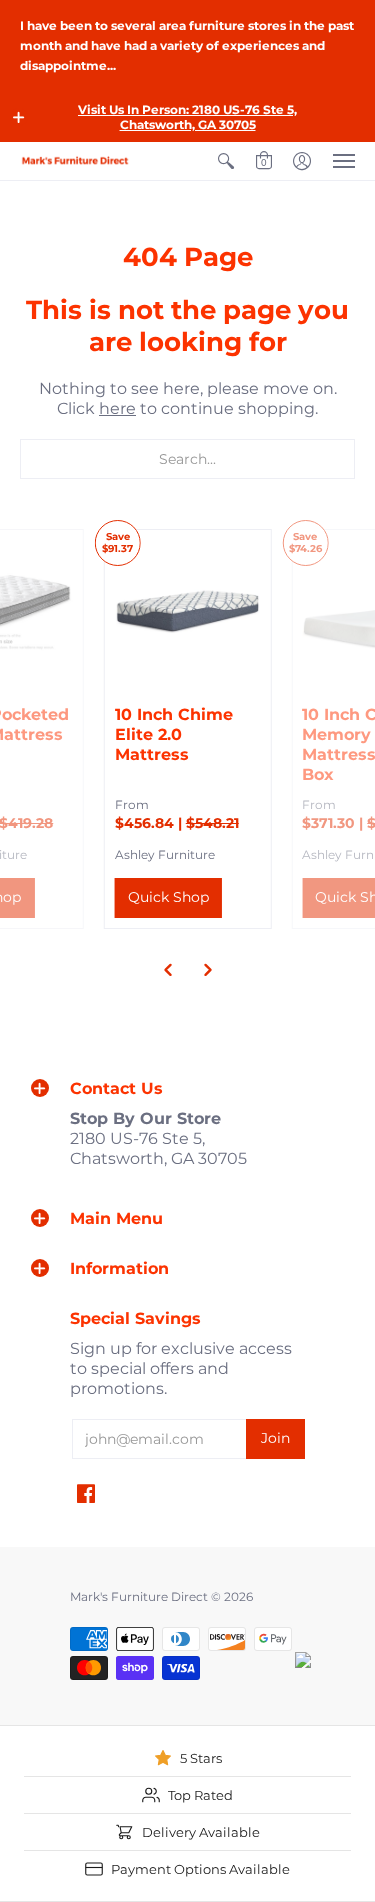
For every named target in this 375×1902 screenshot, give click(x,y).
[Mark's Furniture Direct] (75, 160)
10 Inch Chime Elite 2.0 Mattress (174, 734)
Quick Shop (168, 897)
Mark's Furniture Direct (139, 1596)
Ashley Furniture (165, 854)
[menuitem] (226, 161)
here (117, 408)
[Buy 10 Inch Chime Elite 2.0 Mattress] (188, 613)
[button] (19, 117)
